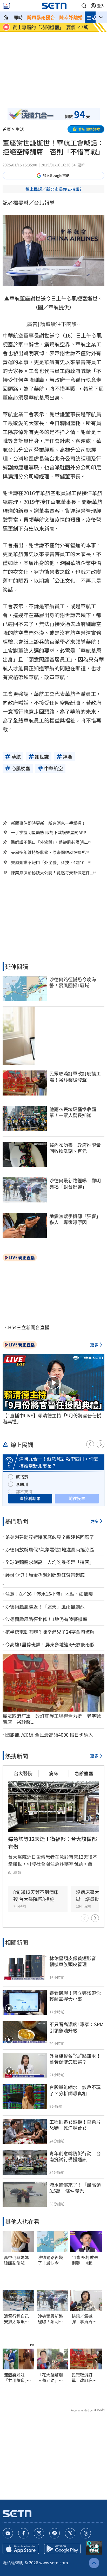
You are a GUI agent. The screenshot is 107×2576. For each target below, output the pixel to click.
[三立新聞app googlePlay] (62, 2549)
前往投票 (77, 1498)
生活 (91, 17)
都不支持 (24, 1491)
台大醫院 (23, 1773)
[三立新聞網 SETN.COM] (6, 17)
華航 (15, 298)
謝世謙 (38, 298)
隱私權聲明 (13, 2562)
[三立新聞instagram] (39, 2533)
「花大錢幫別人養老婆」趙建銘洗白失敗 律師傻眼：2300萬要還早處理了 (52, 2378)
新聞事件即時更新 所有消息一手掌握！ (48, 823)
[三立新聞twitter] (70, 2533)
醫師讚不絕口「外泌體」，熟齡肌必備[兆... (49, 842)
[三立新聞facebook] (23, 2533)
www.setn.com (54, 2562)
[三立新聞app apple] (21, 2549)
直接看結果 (30, 1498)
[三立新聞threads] (86, 2533)
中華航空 (13, 335)
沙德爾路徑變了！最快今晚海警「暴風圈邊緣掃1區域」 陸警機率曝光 (52, 2260)
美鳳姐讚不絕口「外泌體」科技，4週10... (49, 862)
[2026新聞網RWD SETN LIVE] (6, 6)
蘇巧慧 (22, 1477)
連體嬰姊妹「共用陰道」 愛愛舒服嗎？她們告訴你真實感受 (17, 2378)
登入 (101, 6)
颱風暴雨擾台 (41, 17)
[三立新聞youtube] (8, 2533)
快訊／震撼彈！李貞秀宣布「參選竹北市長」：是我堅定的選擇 (85, 2319)
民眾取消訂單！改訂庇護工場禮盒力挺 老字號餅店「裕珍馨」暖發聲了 (86, 2378)
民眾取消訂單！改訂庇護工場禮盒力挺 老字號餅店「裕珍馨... (52, 1719)
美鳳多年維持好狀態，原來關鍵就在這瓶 (48, 852)
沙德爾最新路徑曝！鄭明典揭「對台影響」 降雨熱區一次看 (52, 2319)
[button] (84, 6)
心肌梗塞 (77, 298)
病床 (53, 1773)
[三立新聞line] (55, 2533)
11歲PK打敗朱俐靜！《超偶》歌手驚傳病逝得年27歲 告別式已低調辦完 (85, 2260)
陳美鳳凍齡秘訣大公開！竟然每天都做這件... (52, 873)
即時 (18, 17)
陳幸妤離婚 (71, 17)
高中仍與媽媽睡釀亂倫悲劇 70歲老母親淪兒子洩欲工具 (18, 2260)
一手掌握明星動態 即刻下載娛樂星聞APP (49, 832)
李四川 (22, 1484)
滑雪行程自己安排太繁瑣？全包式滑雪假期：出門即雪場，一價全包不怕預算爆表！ (16, 2319)
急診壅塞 (84, 1773)
